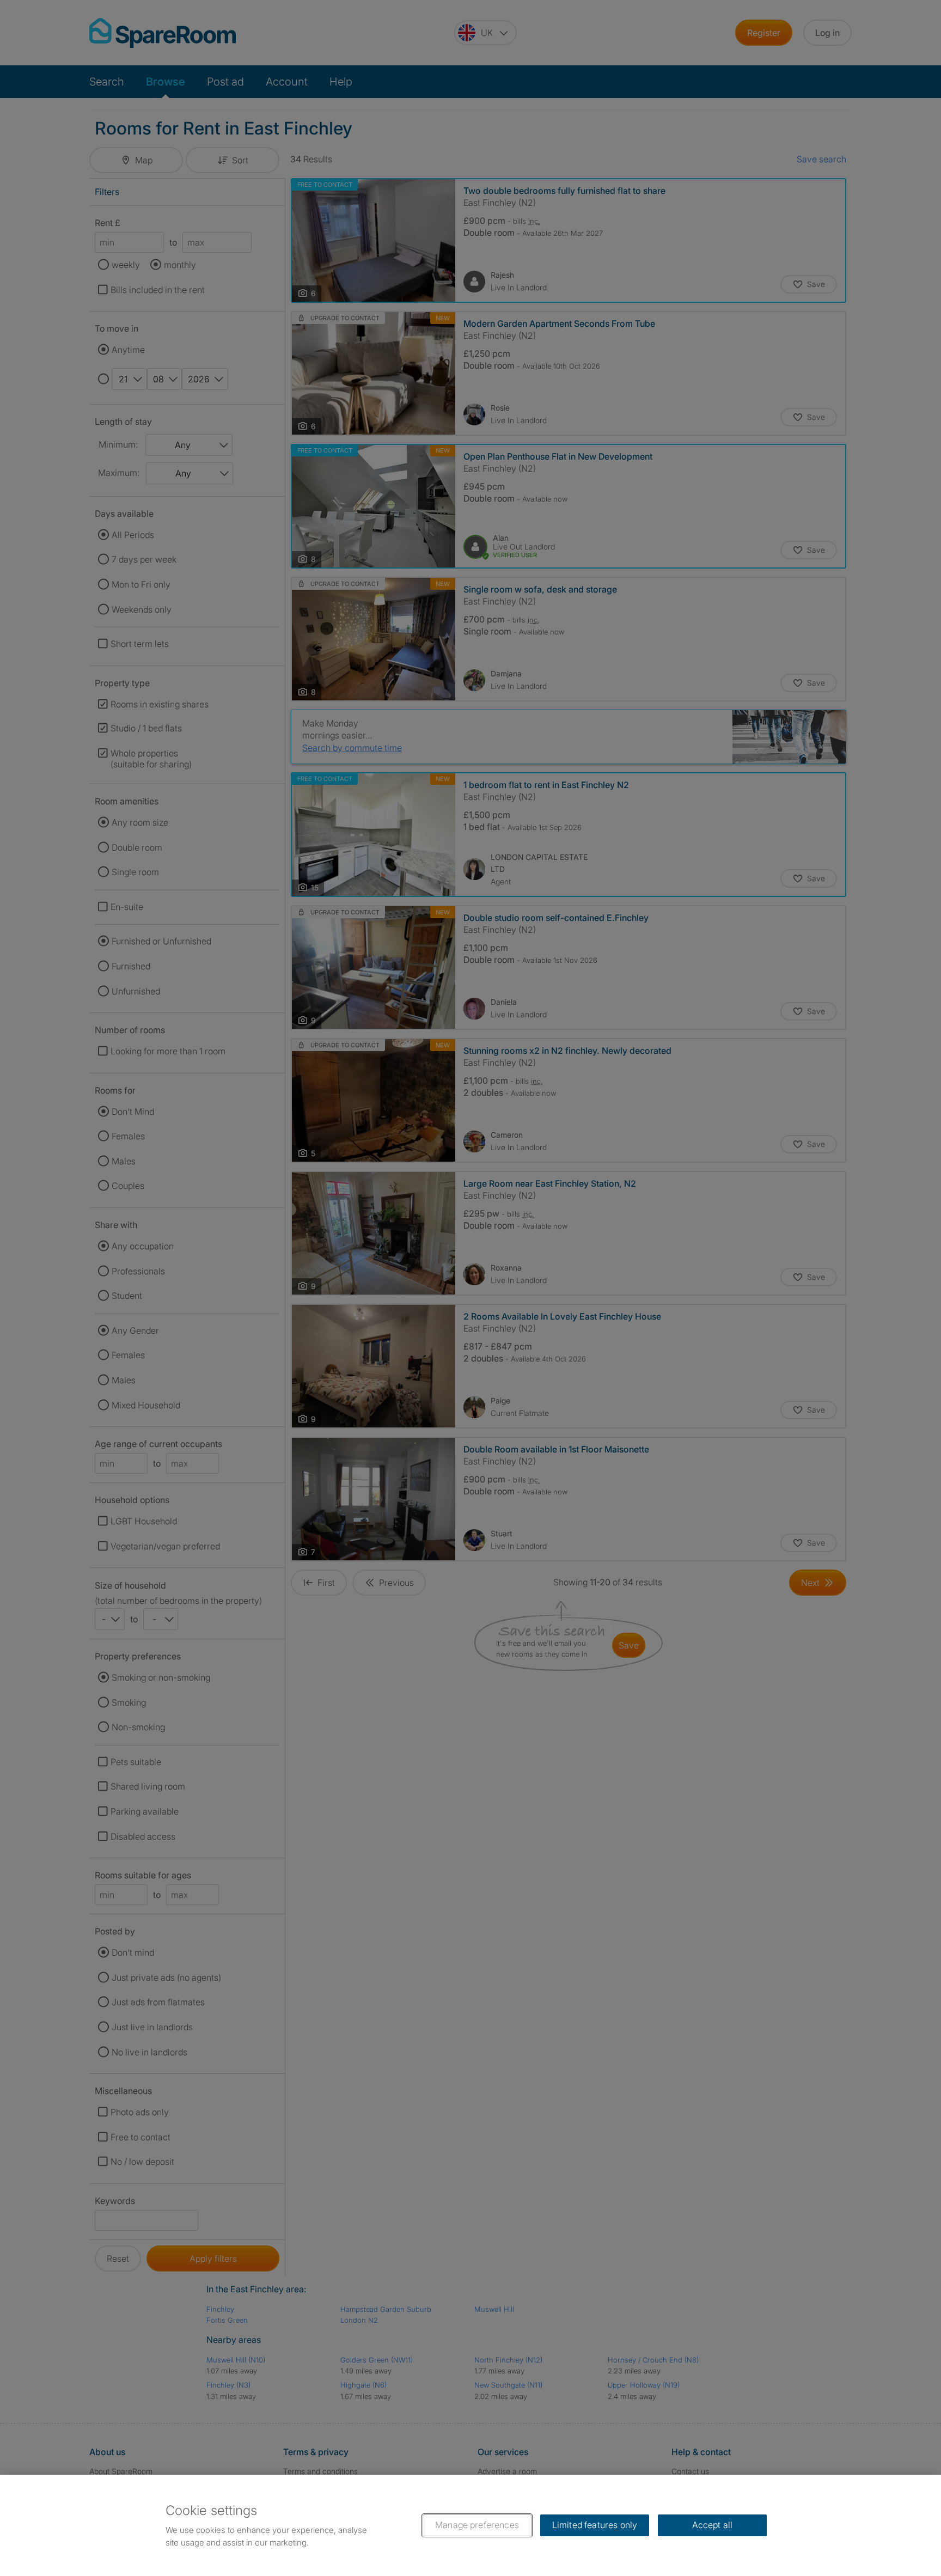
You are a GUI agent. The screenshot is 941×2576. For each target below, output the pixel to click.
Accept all (713, 2525)
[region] (471, 2525)
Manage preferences (477, 2525)
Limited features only (595, 2525)
